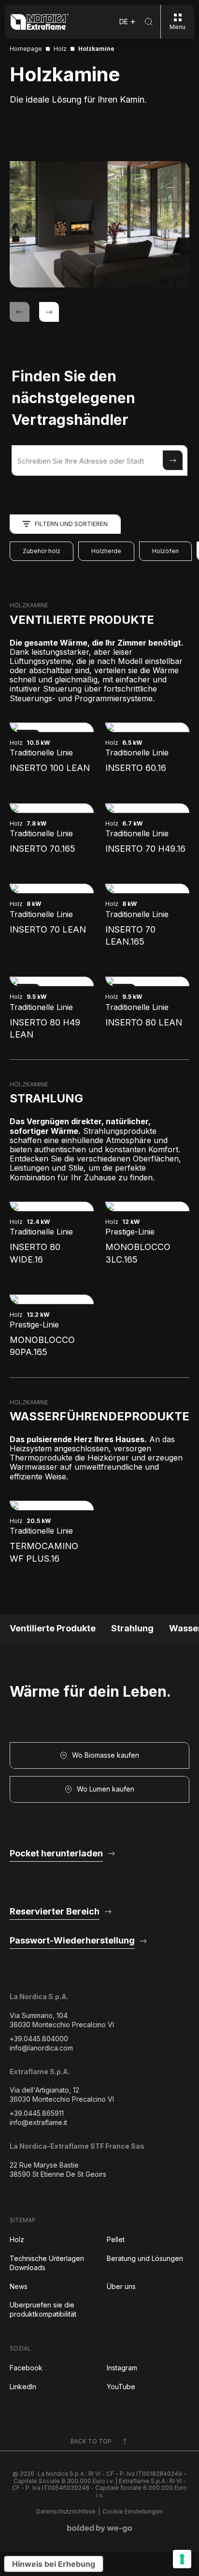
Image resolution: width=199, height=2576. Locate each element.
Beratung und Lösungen (145, 2258)
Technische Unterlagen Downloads (47, 2263)
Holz (17, 2239)
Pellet (116, 2239)
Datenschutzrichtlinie (66, 2512)
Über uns (121, 2286)
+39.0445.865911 (37, 2113)
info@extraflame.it (38, 2122)
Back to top (91, 2441)
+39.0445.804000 (39, 2039)
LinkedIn (23, 2387)
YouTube (121, 2387)
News (19, 2286)
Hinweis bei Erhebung (54, 2564)
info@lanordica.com (41, 2048)
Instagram (122, 2368)
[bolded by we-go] (100, 2529)
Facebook (26, 2368)
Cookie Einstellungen (133, 2512)
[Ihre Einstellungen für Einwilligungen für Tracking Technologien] (182, 2559)
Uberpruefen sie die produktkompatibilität (43, 2309)
